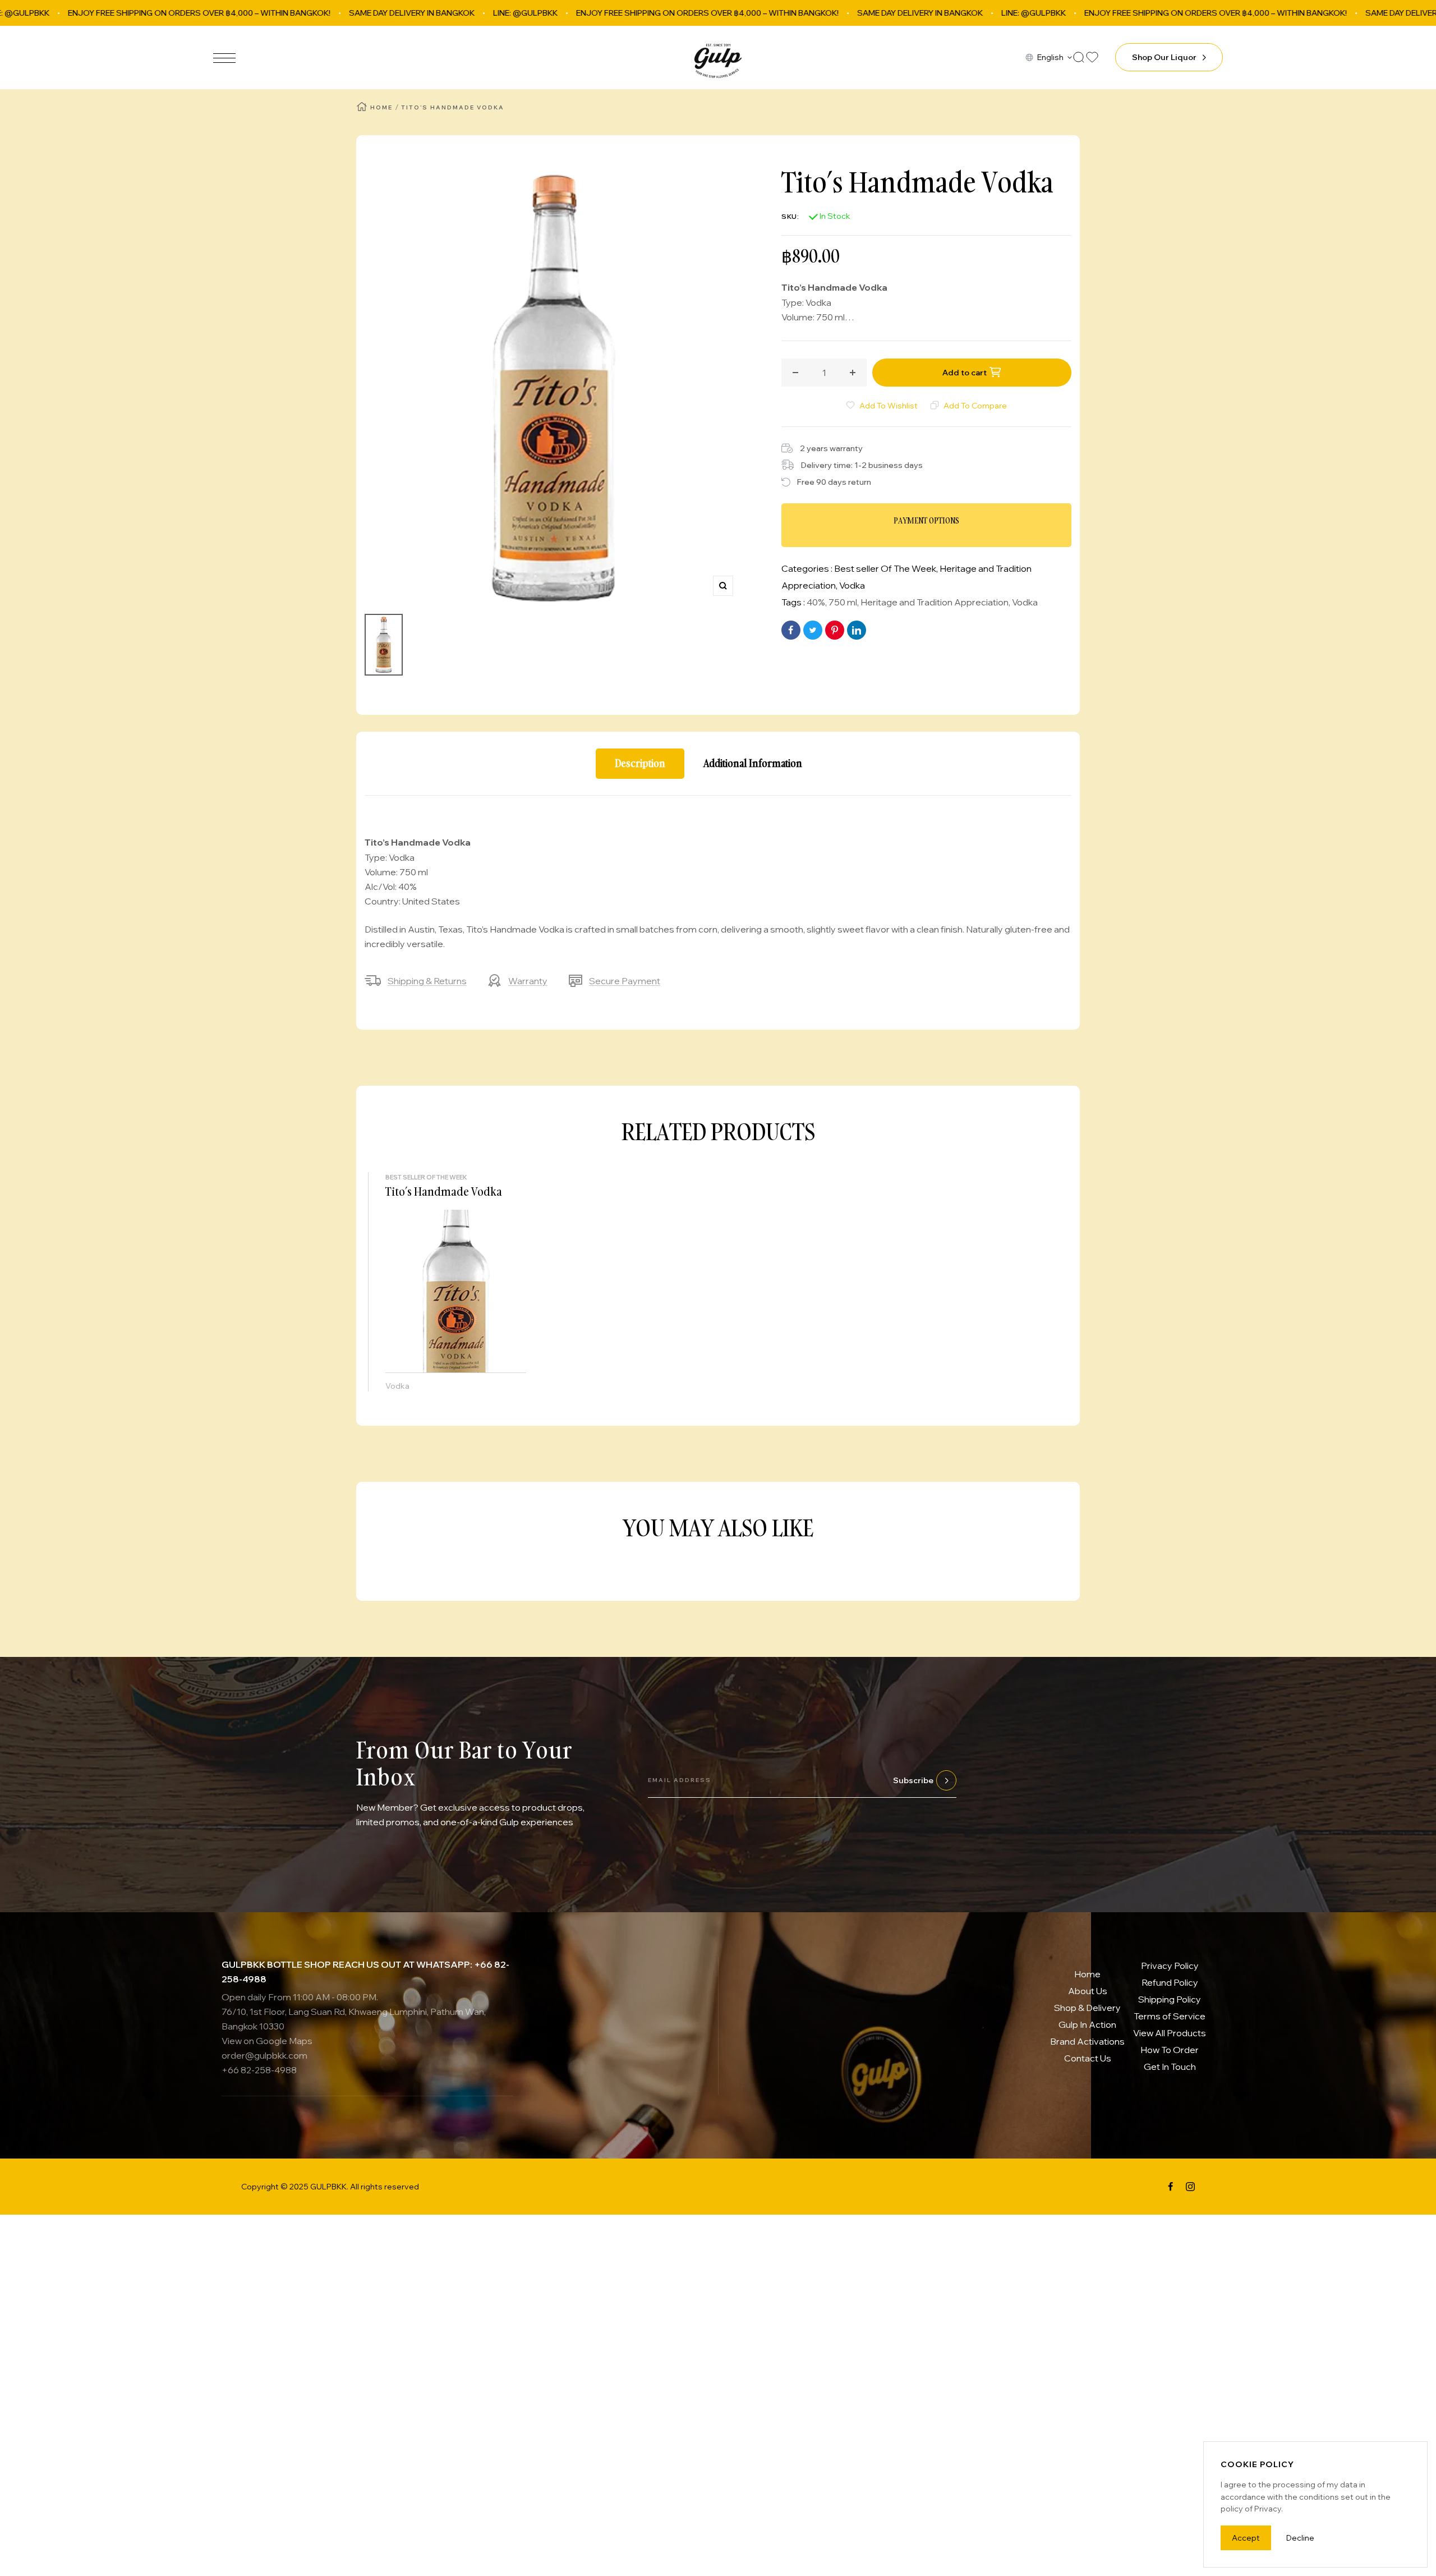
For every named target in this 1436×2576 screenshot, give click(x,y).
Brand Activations (1087, 2041)
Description (640, 763)
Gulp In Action (1087, 2024)
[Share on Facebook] (791, 630)
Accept (1246, 2538)
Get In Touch (1170, 2067)
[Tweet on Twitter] (813, 630)
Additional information (753, 763)
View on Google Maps (267, 2041)
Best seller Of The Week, (887, 568)
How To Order (1170, 2050)
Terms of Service (1170, 2016)
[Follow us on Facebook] (1171, 2187)
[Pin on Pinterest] (835, 630)
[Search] (1079, 57)
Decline (1300, 2538)
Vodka (852, 585)
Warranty (528, 981)
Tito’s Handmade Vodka (444, 1191)
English (1050, 57)
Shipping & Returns (427, 981)
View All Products (1170, 2033)
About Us (1088, 1991)
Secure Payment (625, 981)
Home (381, 107)
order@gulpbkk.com (264, 2055)
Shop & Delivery (1087, 2008)
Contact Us (1088, 2058)
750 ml (843, 602)
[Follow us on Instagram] (1190, 2187)
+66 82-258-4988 (259, 2070)
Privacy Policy (1170, 1966)
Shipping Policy (1170, 1999)
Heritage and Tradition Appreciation (935, 602)
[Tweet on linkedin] (857, 630)
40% (816, 602)
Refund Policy (1170, 1982)
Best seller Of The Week (426, 1177)
